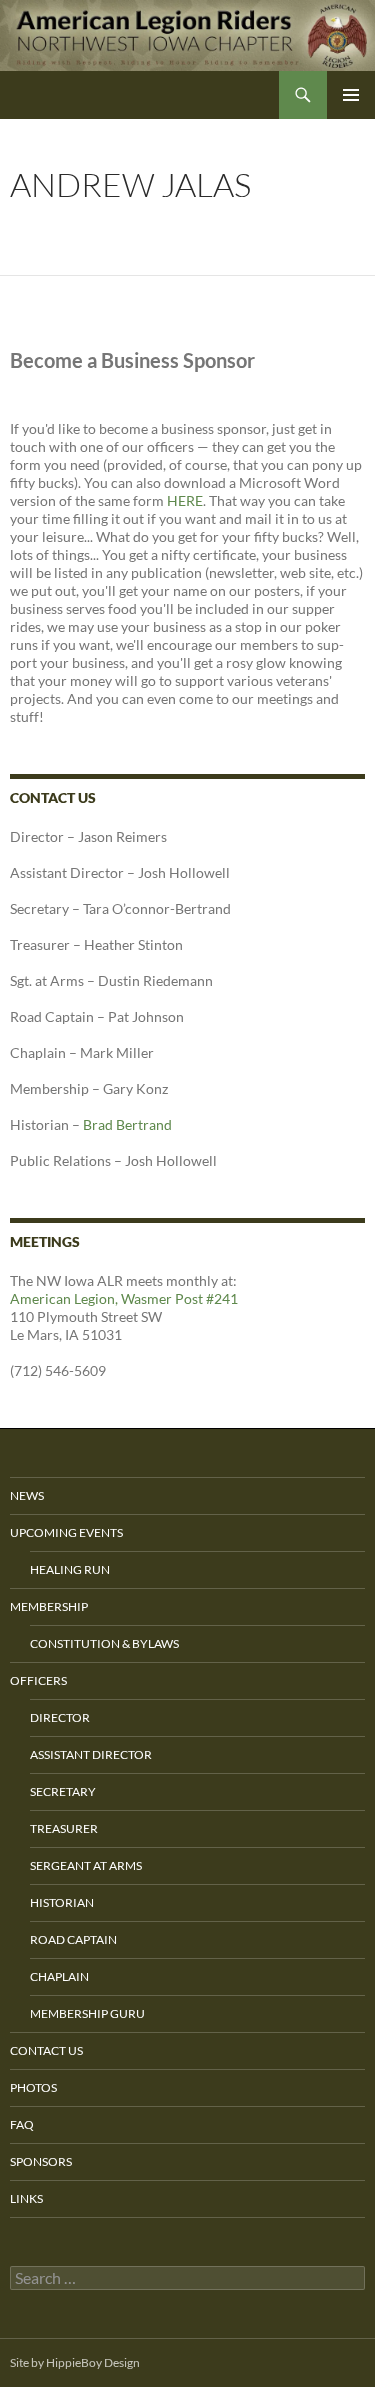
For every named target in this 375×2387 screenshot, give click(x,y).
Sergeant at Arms (86, 1865)
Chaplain (59, 1976)
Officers (38, 1680)
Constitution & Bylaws (104, 1643)
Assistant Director (91, 1754)
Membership (49, 1606)
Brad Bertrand (127, 1124)
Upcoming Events (66, 1532)
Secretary (63, 1791)
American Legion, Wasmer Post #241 (124, 1298)
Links (26, 2198)
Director (60, 1717)
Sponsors (41, 2161)
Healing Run (70, 1569)
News (27, 1495)
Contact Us (46, 2050)
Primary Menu (351, 95)
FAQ (22, 2124)
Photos (33, 2087)
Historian (62, 1902)
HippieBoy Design (93, 2362)
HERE (185, 500)
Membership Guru (87, 2013)
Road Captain (73, 1939)
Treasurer (64, 1828)
